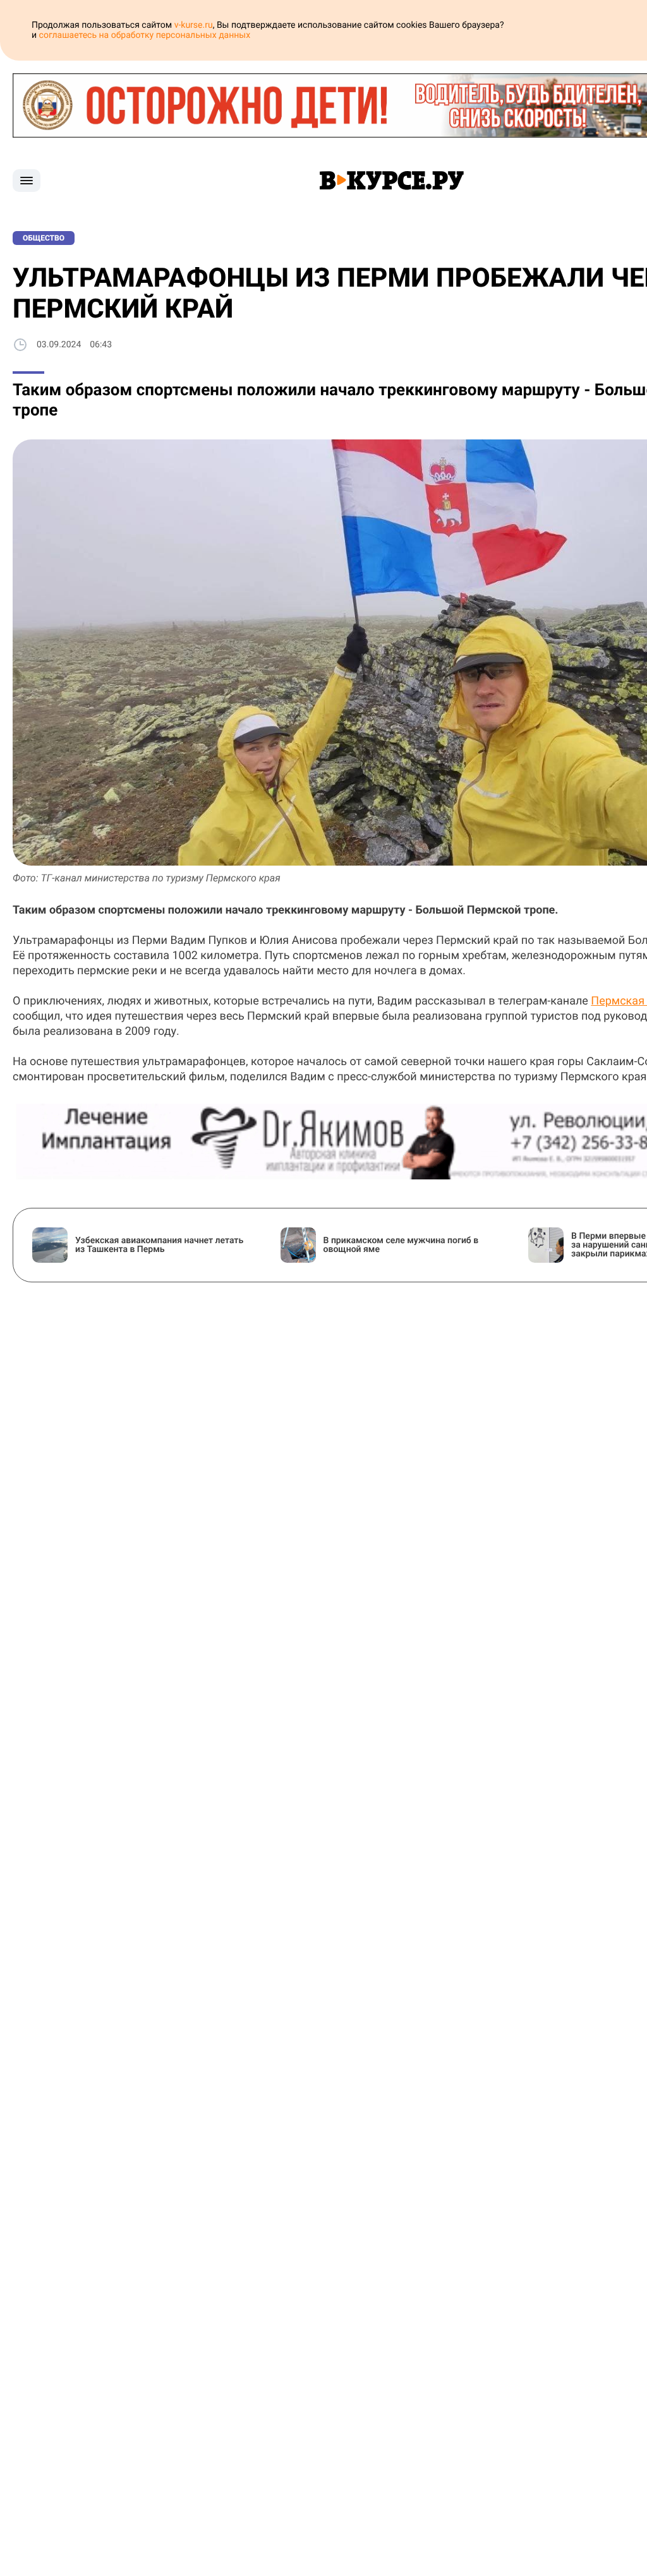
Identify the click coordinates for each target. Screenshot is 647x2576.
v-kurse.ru (194, 25)
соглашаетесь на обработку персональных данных (145, 35)
